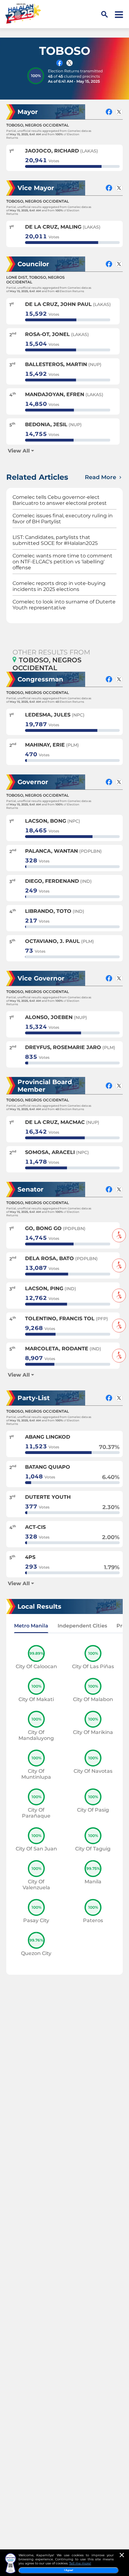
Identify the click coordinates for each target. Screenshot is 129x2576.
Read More (101, 477)
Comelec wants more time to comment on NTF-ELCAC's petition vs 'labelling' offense (62, 562)
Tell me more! (80, 2563)
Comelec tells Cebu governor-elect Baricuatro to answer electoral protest (60, 500)
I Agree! (69, 2570)
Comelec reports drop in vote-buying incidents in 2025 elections (59, 586)
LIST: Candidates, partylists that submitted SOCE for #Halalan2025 (55, 540)
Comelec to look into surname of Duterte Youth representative (64, 605)
